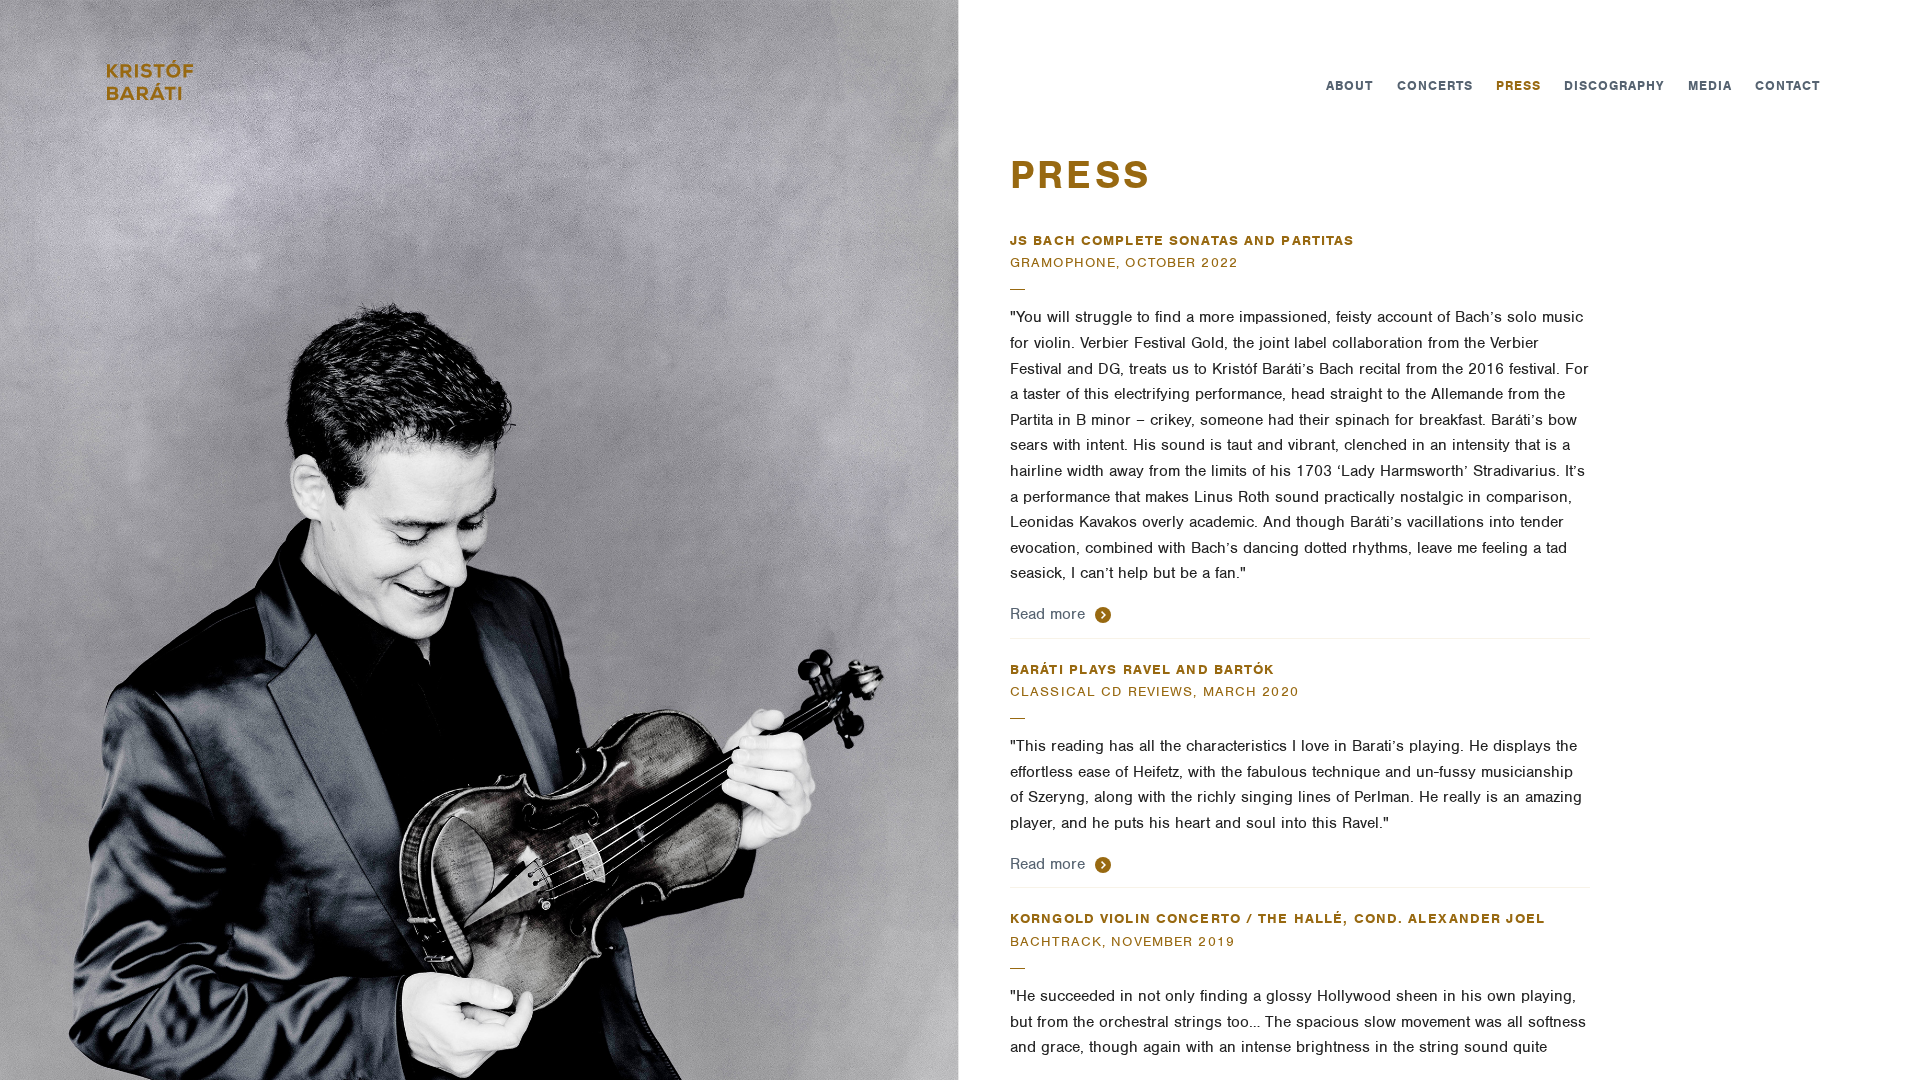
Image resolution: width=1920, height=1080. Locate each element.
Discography (1614, 85)
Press (1518, 85)
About (1349, 85)
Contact (1787, 85)
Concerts (1435, 85)
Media (1710, 85)
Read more (1050, 614)
